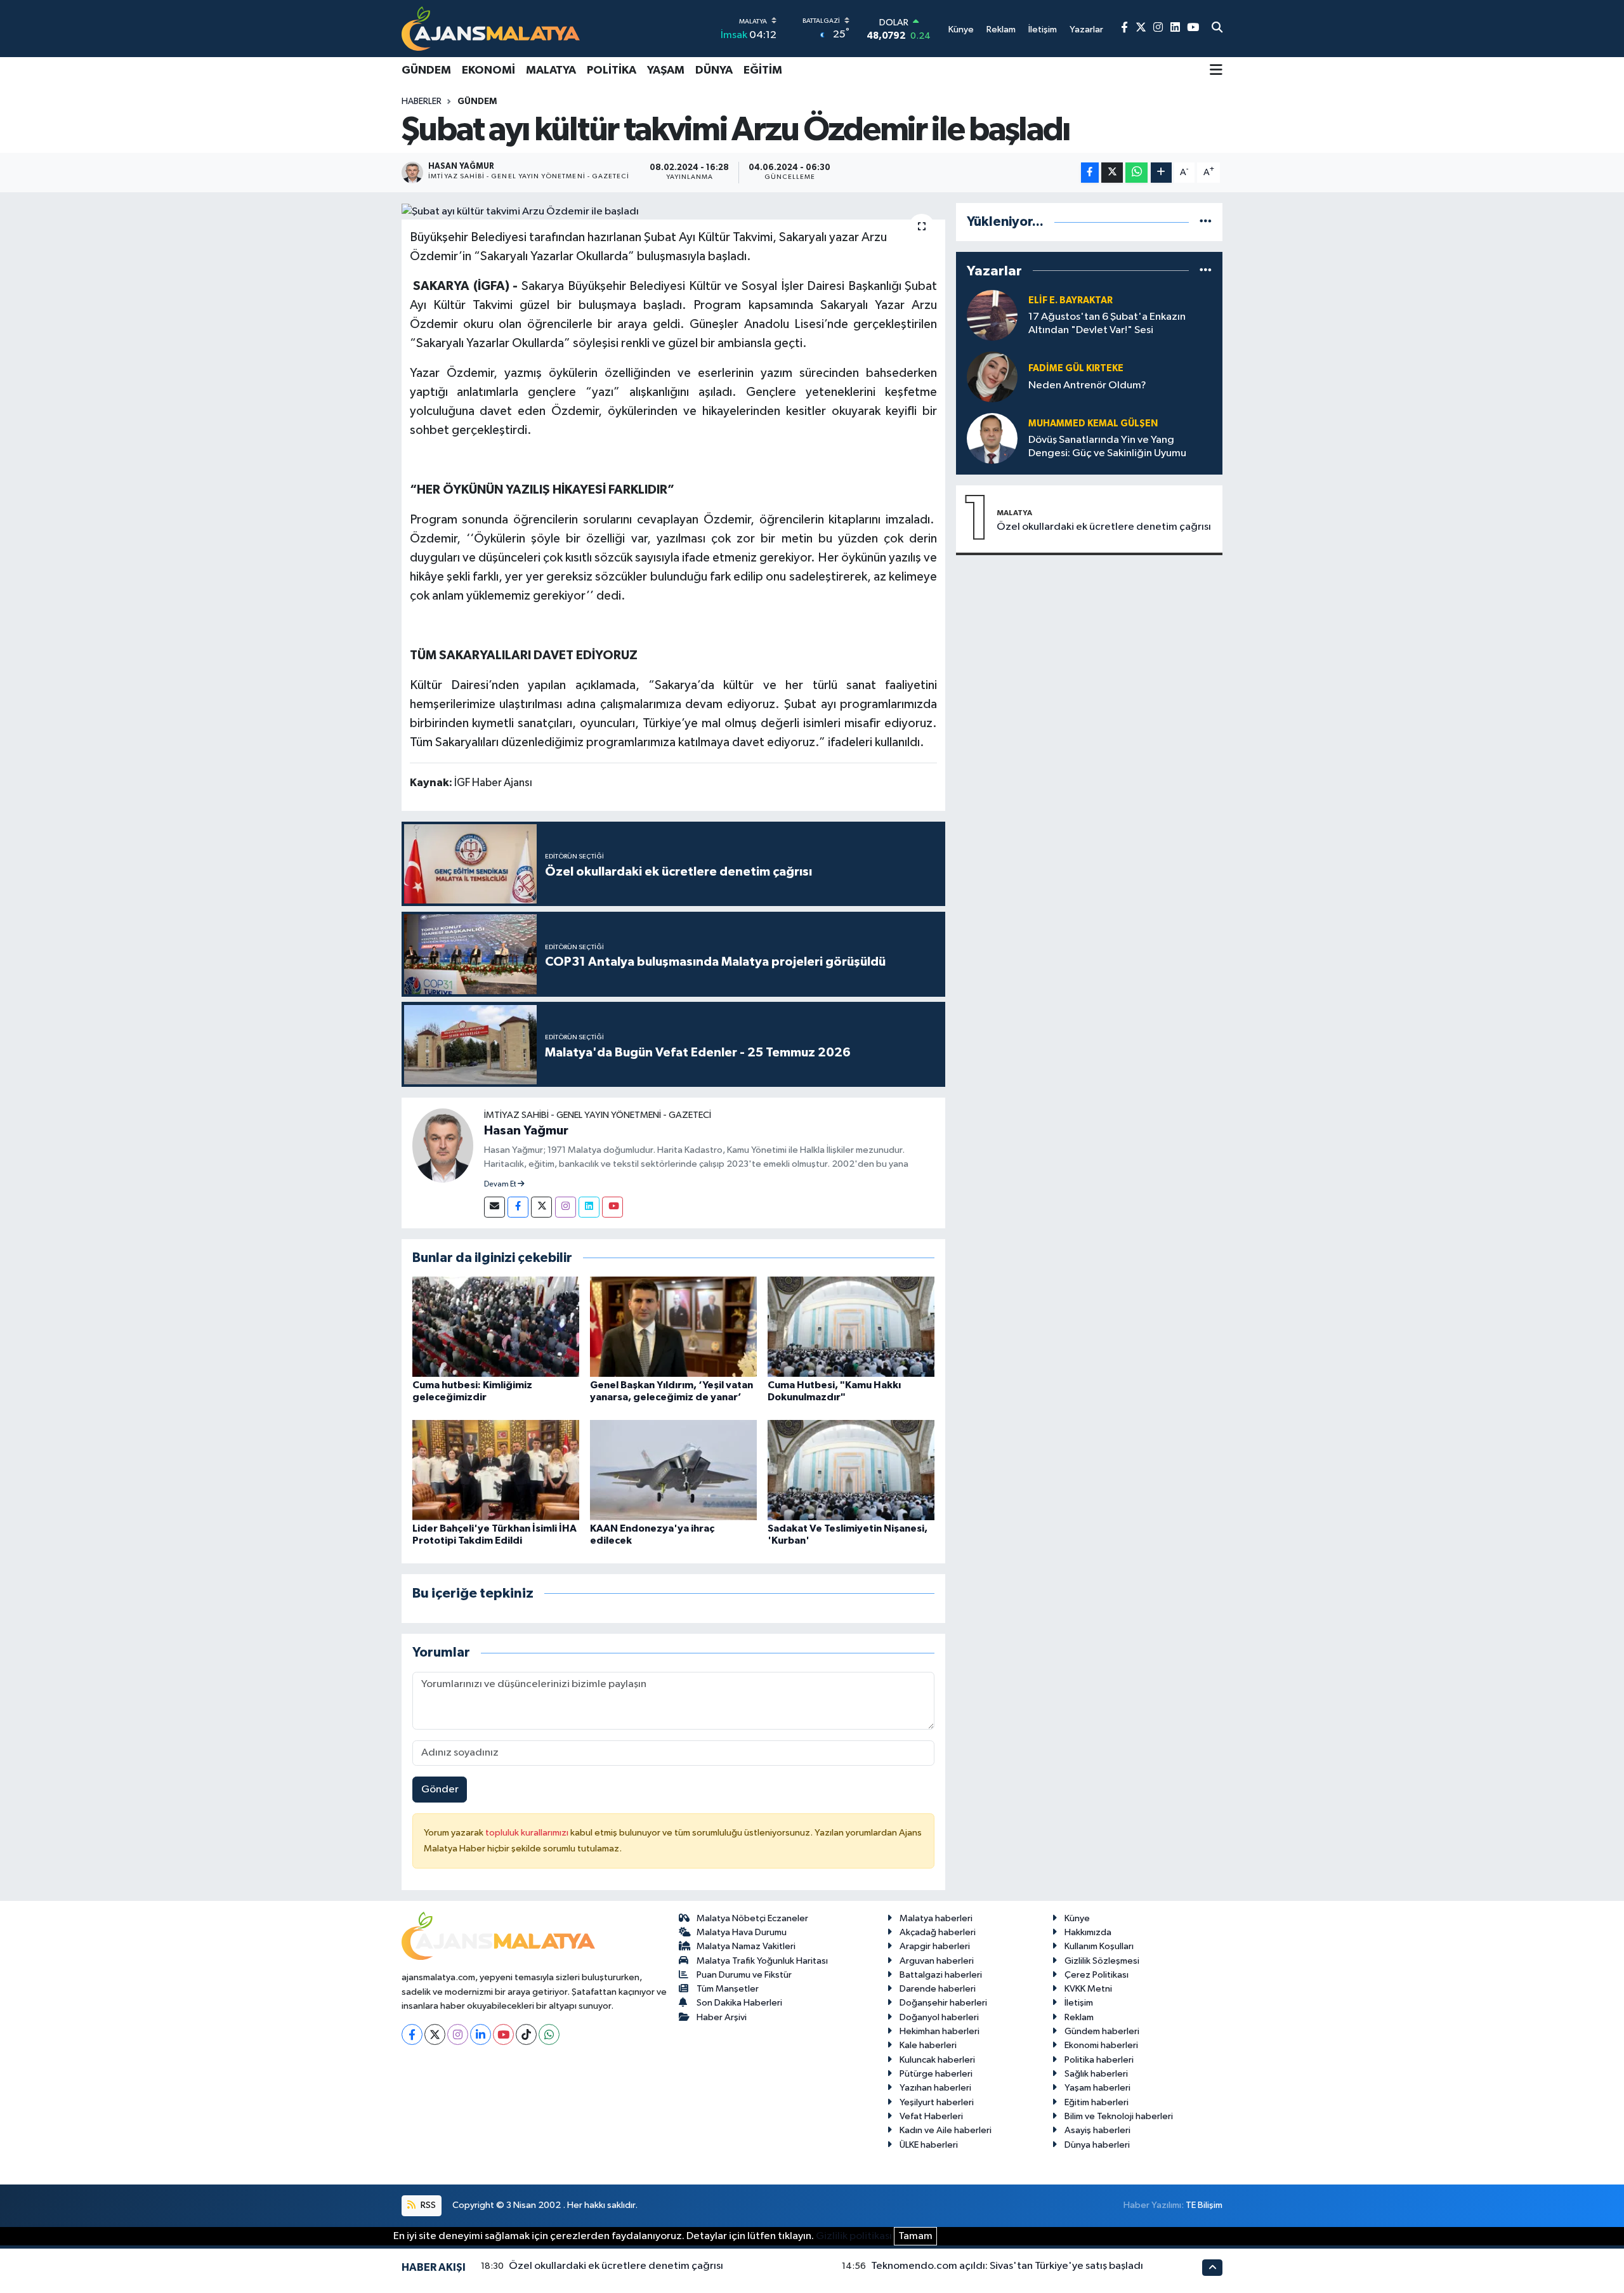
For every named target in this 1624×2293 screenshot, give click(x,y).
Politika (612, 70)
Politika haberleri (1099, 2060)
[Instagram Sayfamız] (1158, 28)
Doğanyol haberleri (939, 2017)
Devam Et (501, 1185)
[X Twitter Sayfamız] (1141, 28)
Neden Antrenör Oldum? (1087, 385)
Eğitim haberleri (1097, 2102)
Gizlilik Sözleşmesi (1102, 1961)
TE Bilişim (1204, 2205)
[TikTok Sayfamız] (526, 2034)
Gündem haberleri (1102, 2031)
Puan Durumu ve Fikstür (744, 1975)
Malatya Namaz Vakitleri (746, 1946)
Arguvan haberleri (937, 1961)
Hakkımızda (1088, 1932)
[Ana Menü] (1216, 71)
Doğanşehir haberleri (943, 2003)
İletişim (1079, 2003)
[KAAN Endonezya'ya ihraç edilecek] (673, 1470)
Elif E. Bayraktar (1071, 300)
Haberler (422, 102)
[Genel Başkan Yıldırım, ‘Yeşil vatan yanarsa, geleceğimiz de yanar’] (673, 1326)
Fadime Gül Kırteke (1076, 368)
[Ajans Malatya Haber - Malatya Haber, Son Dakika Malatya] (491, 28)
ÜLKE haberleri (929, 2145)
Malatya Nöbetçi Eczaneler (752, 1918)
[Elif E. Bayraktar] (992, 315)
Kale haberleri (928, 2045)
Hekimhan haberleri (940, 2031)
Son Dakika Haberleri (739, 2003)
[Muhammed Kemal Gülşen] (992, 438)
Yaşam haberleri (1097, 2088)
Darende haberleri (938, 1989)
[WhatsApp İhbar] (549, 2034)
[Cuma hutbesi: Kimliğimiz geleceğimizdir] (496, 1326)
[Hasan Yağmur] (443, 1145)
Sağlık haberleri (1096, 2074)
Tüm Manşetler (728, 1989)
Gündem (426, 70)
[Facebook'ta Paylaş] (1090, 173)
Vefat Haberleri (931, 2116)
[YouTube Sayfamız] (1193, 28)
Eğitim (763, 70)
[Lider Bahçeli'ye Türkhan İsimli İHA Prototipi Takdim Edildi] (496, 1470)
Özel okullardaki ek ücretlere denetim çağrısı (1104, 527)
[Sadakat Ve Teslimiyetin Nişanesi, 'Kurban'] (851, 1470)
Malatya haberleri (936, 1918)
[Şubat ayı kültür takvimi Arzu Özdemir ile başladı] (673, 211)
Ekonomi (488, 70)
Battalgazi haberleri (941, 1975)
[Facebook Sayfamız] (1124, 28)
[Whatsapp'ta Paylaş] (1136, 173)
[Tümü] (1206, 222)
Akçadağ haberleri (938, 1932)
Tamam (915, 2236)
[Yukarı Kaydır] (1212, 2267)
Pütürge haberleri (936, 2074)
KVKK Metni (1088, 1989)
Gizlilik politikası (854, 2236)
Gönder (440, 1790)
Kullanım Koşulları (1099, 1946)
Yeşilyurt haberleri (937, 2102)
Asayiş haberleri (1097, 2130)
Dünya (714, 70)
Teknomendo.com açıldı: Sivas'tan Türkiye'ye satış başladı (1007, 2266)
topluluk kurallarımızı (528, 1833)
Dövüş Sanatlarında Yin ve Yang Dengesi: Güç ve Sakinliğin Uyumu (1107, 447)
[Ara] (1217, 29)
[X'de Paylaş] (1112, 173)
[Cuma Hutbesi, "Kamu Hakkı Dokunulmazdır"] (851, 1326)
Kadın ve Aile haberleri (946, 2130)
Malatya (551, 70)
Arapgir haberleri (935, 1946)
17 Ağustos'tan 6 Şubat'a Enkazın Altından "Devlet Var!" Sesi (1107, 324)
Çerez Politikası (1097, 1975)
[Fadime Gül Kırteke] (992, 377)
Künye (1077, 1918)
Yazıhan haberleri (935, 2088)
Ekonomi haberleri (1101, 2045)
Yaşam (666, 70)
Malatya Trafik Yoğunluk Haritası (762, 1961)
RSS (427, 2205)
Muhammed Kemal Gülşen (1093, 424)
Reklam (1079, 2017)
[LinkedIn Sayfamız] (1175, 28)
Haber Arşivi (722, 2017)
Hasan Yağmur (526, 1131)
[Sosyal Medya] (494, 1207)
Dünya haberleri (1097, 2145)
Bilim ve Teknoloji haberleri (1119, 2116)
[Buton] (1161, 173)
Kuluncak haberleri (937, 2060)
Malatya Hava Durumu (742, 1932)
